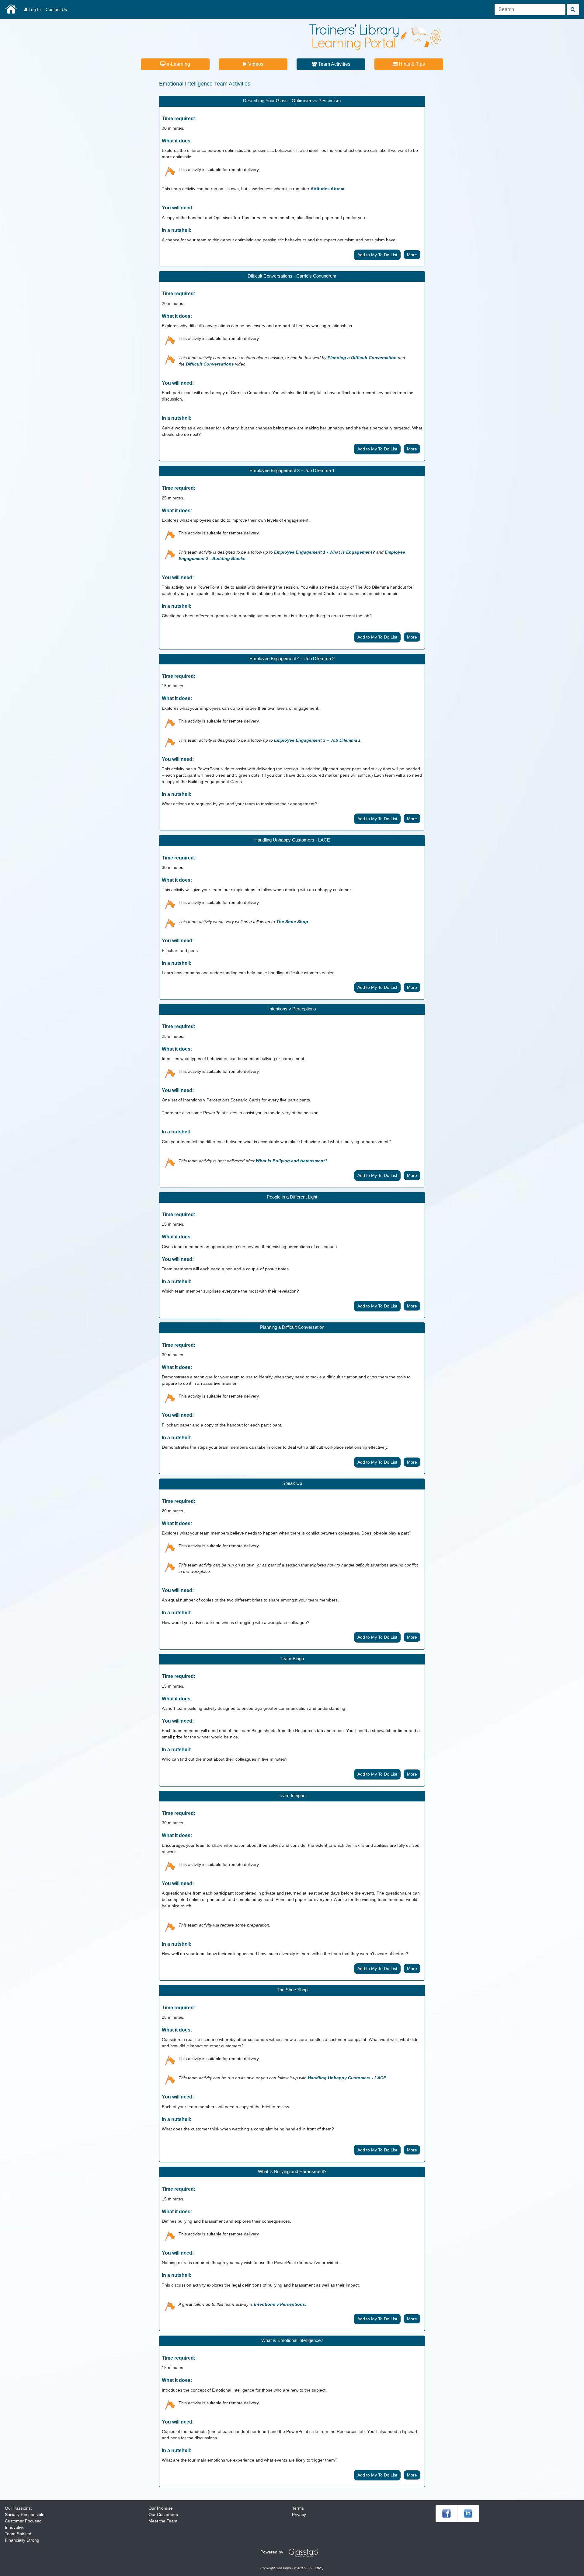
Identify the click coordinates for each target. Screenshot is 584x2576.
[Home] (375, 37)
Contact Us (56, 9)
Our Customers (163, 2515)
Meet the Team (163, 2521)
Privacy (299, 2515)
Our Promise (161, 2508)
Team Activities (334, 64)
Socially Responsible (25, 2515)
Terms (298, 2508)
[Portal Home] (11, 9)
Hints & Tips (411, 64)
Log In (34, 9)
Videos (255, 64)
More (412, 255)
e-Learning (178, 64)
